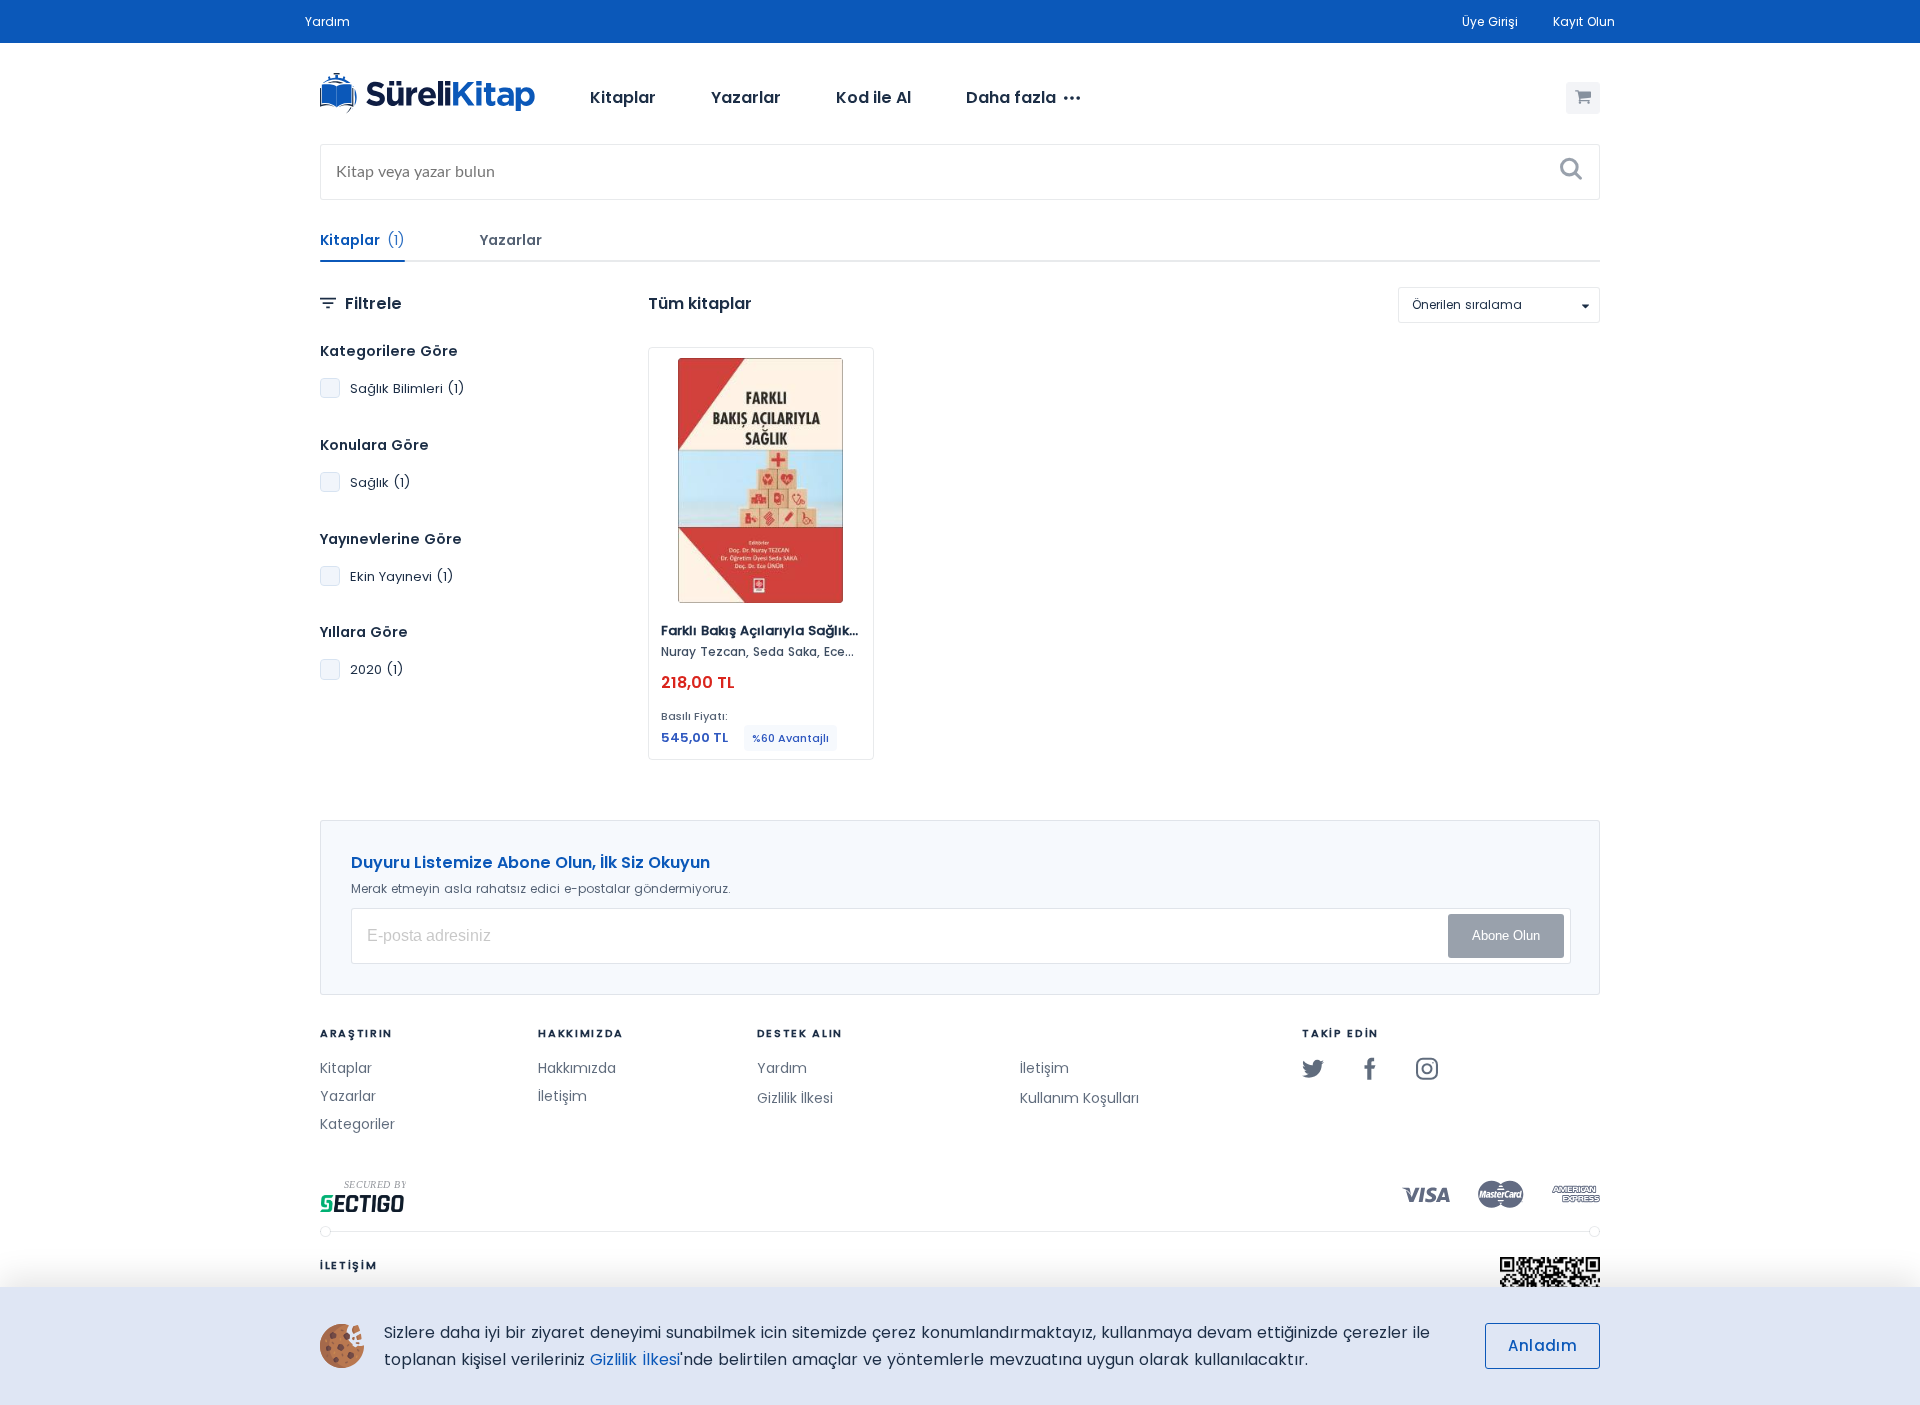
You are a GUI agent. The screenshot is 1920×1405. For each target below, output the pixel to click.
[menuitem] (623, 98)
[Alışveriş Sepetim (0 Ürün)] (1583, 98)
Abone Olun (1506, 935)
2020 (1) (376, 669)
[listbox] (1499, 305)
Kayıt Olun (1584, 21)
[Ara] (1571, 172)
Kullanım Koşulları (1079, 1098)
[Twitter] (1313, 1068)
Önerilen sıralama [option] (1467, 304)
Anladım (1542, 1345)
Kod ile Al (873, 97)
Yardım (327, 21)
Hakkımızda (577, 1068)
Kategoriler (357, 1124)
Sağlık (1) (380, 482)
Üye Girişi (1490, 21)
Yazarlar (746, 97)
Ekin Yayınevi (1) (401, 576)
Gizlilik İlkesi (795, 1098)
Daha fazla (1011, 97)
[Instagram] (1427, 1068)
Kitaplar (623, 97)
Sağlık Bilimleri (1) (407, 388)
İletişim (562, 1096)
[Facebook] (1370, 1068)
